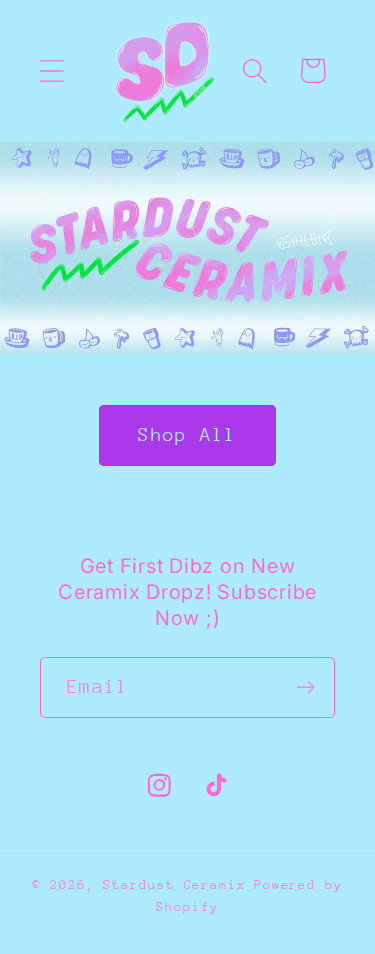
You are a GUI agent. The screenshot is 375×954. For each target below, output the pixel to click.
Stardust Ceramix (174, 884)
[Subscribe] (305, 687)
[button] (51, 70)
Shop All (187, 434)
